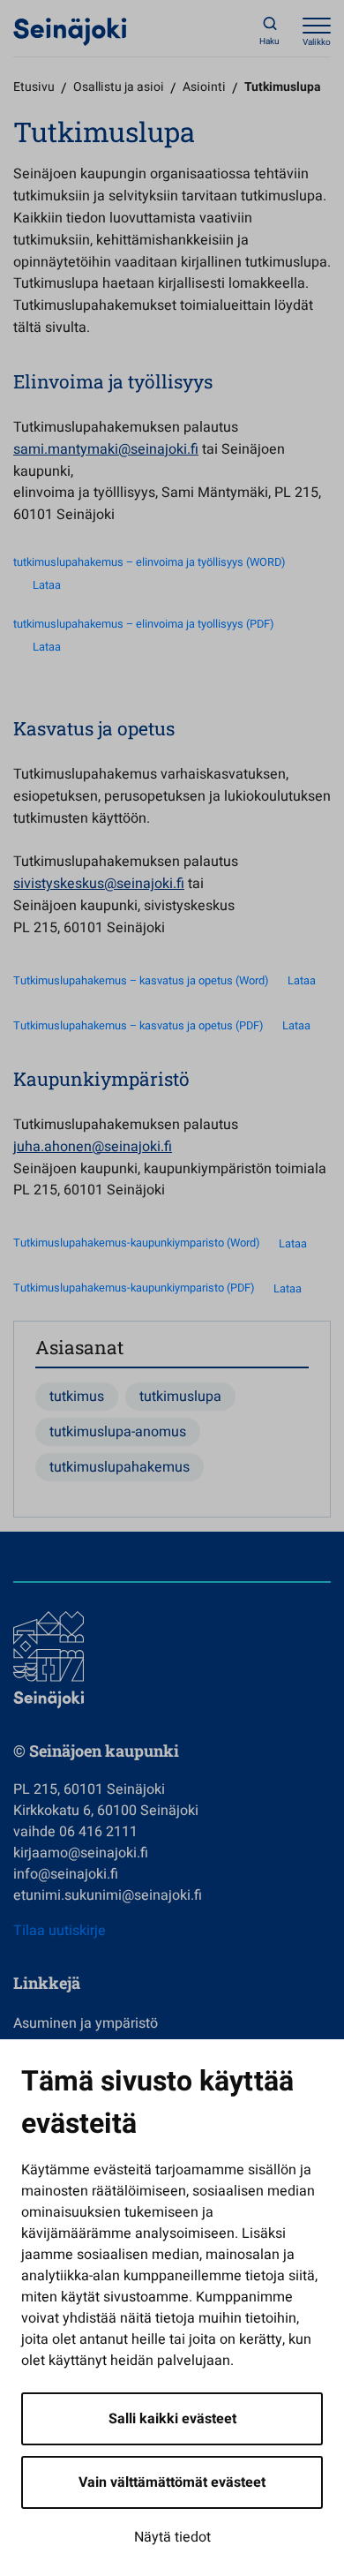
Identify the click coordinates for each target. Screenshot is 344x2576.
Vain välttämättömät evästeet (172, 2482)
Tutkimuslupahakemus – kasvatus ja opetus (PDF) (138, 1026)
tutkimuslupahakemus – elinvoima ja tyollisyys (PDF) (143, 624)
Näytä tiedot (172, 2537)
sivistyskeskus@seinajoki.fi (99, 884)
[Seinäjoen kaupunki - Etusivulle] (70, 31)
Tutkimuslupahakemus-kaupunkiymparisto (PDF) (134, 1289)
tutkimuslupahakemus (120, 1467)
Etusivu (34, 87)
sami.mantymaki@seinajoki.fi (106, 449)
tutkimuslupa (180, 1397)
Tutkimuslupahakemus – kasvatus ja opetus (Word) (141, 981)
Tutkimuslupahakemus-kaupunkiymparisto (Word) (136, 1244)
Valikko (317, 42)
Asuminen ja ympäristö (86, 2023)
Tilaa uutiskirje (60, 1931)
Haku (269, 41)
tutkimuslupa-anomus (118, 1432)
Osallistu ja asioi (119, 87)
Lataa (47, 585)
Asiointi (204, 87)
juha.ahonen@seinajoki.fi (93, 1147)
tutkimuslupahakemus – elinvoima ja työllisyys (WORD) (149, 562)
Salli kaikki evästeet (172, 2419)
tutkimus (77, 1397)
